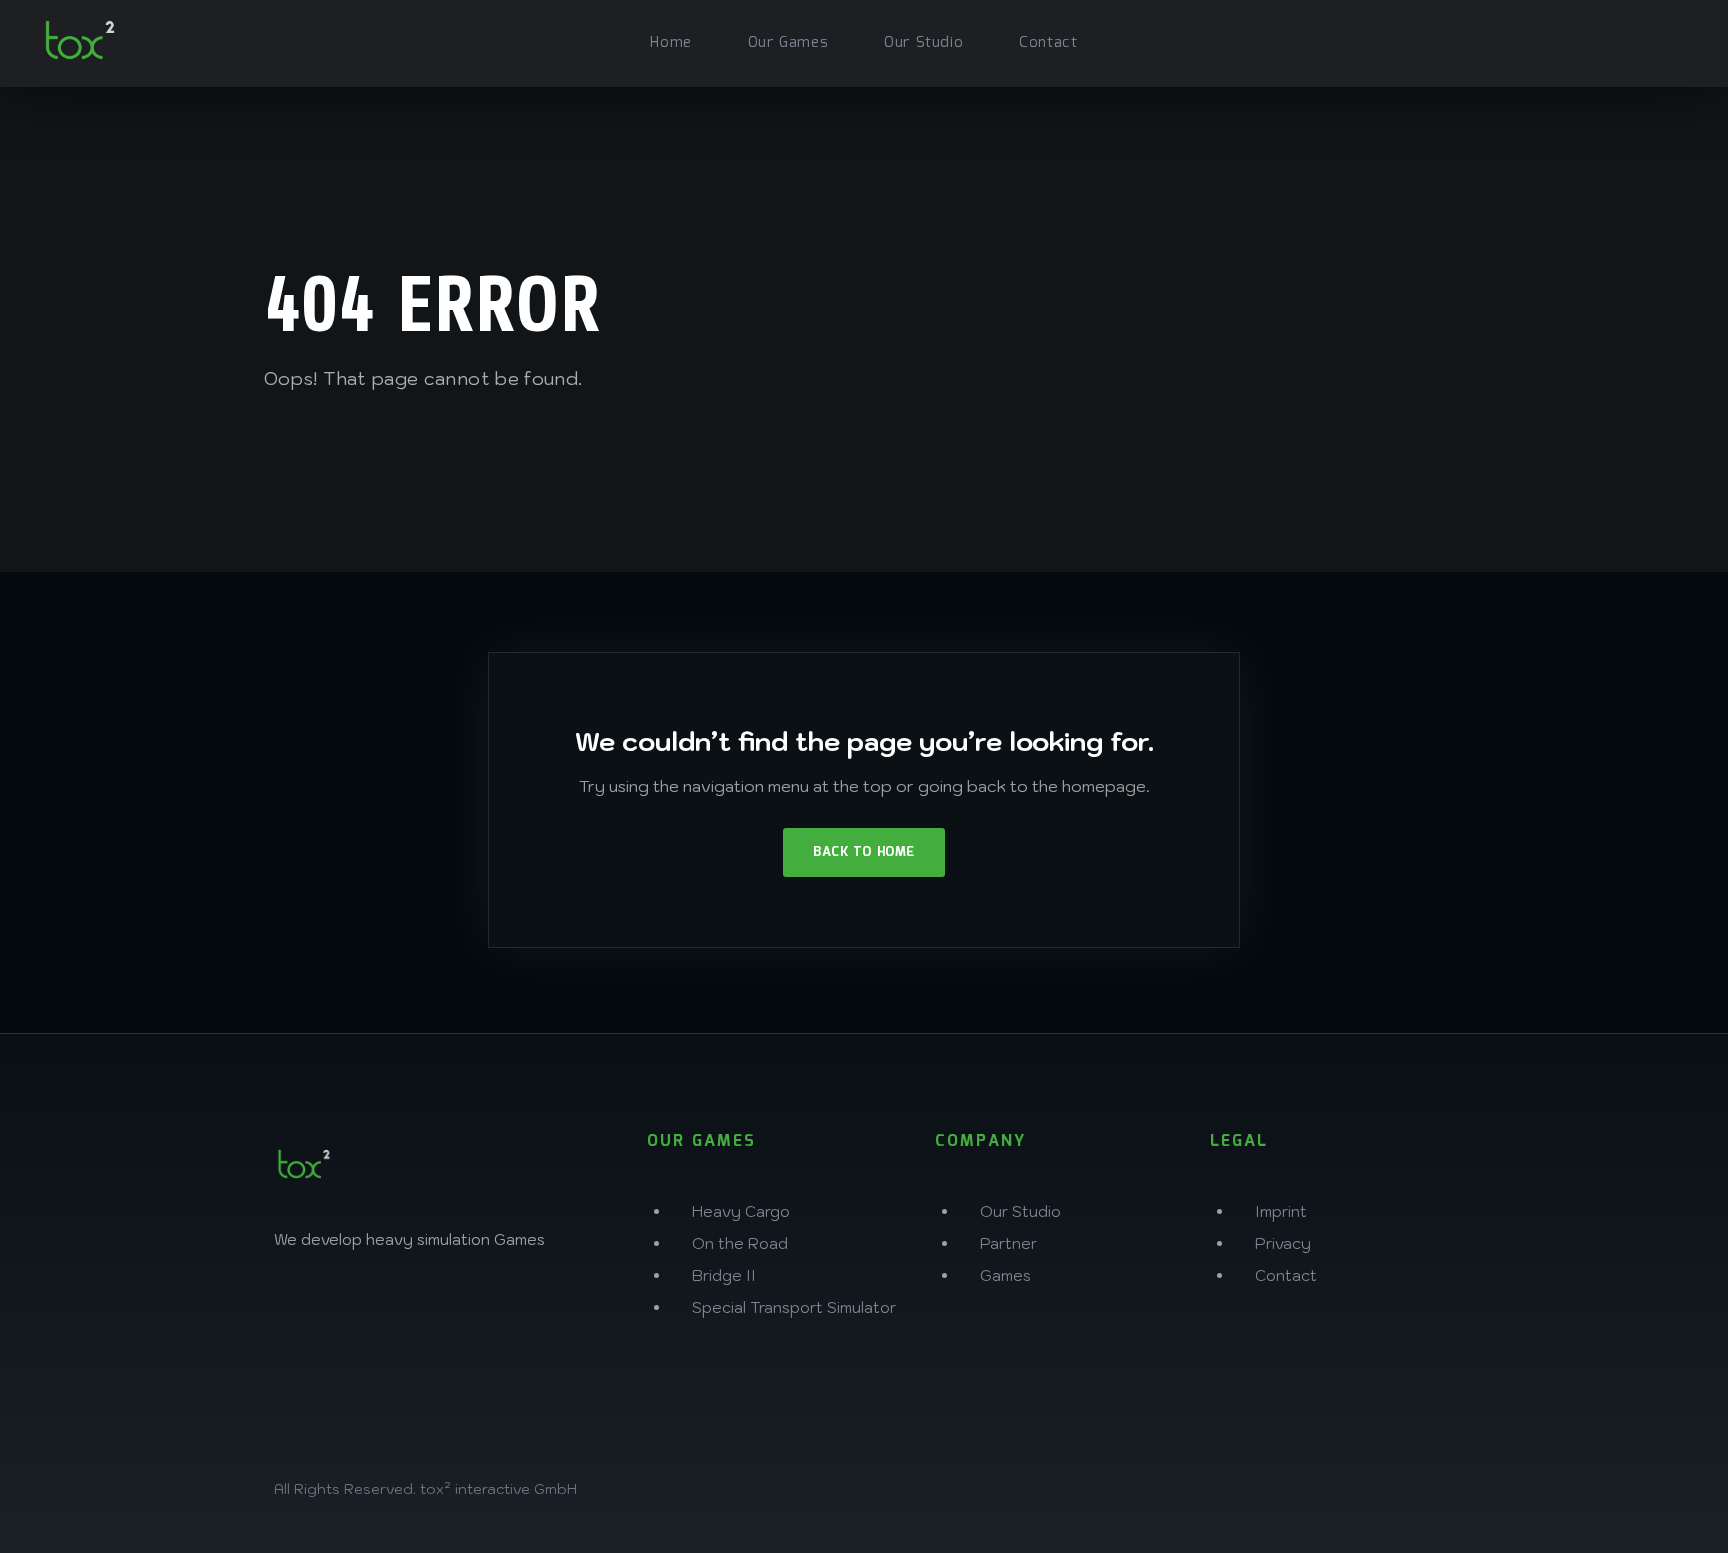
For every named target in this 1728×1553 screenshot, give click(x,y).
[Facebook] (365, 1309)
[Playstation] (1630, 40)
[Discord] (497, 1309)
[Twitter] (431, 1309)
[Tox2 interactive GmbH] (80, 40)
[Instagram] (299, 1309)
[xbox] (1586, 40)
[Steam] (1674, 40)
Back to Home (863, 852)
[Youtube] (563, 1309)
